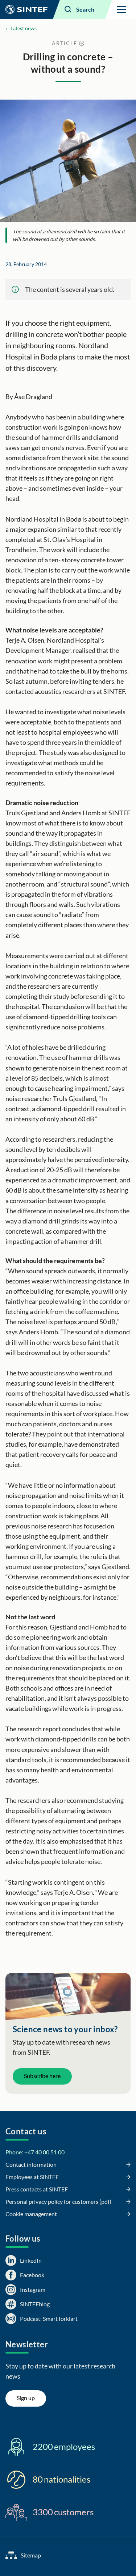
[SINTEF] (26, 9)
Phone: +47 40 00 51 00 (35, 2152)
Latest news (24, 28)
